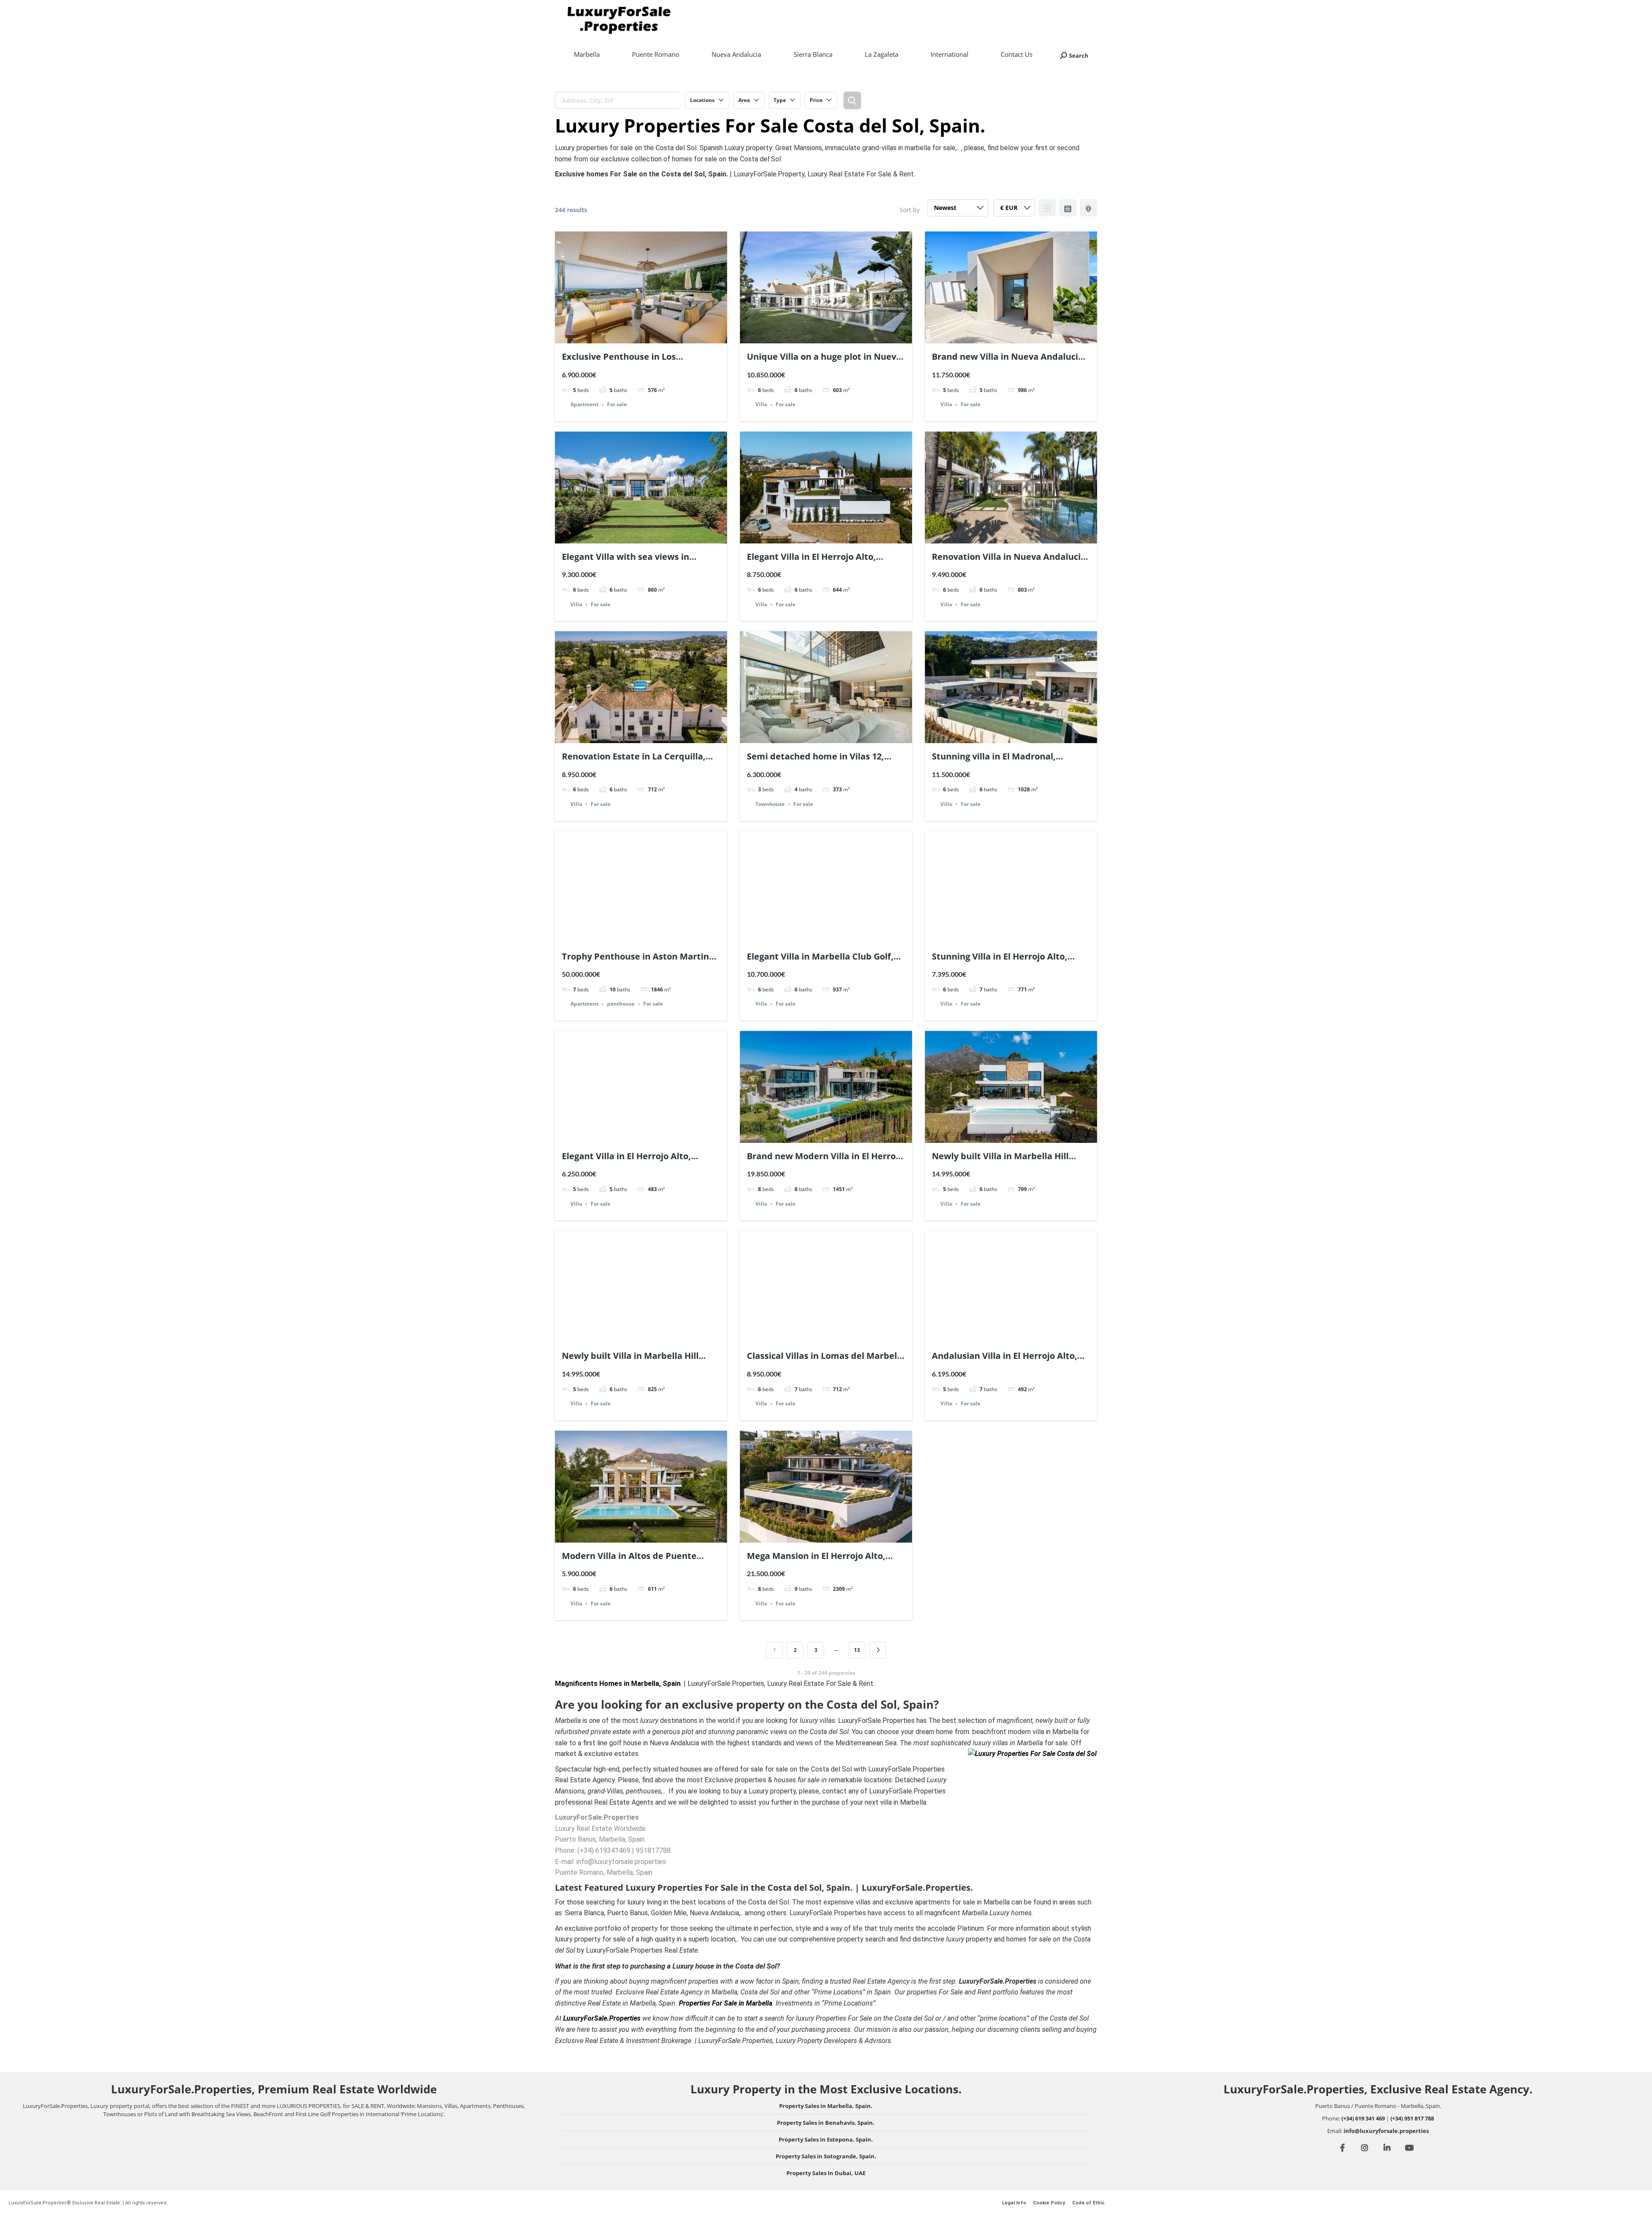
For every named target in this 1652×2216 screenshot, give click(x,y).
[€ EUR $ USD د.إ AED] (1014, 210)
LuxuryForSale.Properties (602, 2018)
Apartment (584, 405)
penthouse (621, 1004)
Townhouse (770, 804)
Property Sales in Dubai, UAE (826, 2173)
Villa (761, 405)
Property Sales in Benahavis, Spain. (826, 2123)
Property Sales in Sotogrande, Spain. (826, 2156)
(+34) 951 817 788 (1412, 2118)
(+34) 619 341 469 (1363, 2118)
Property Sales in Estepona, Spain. (826, 2139)
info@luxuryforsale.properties (1386, 2131)
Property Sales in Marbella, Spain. (826, 2106)
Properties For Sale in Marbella (726, 2003)
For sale (617, 405)
